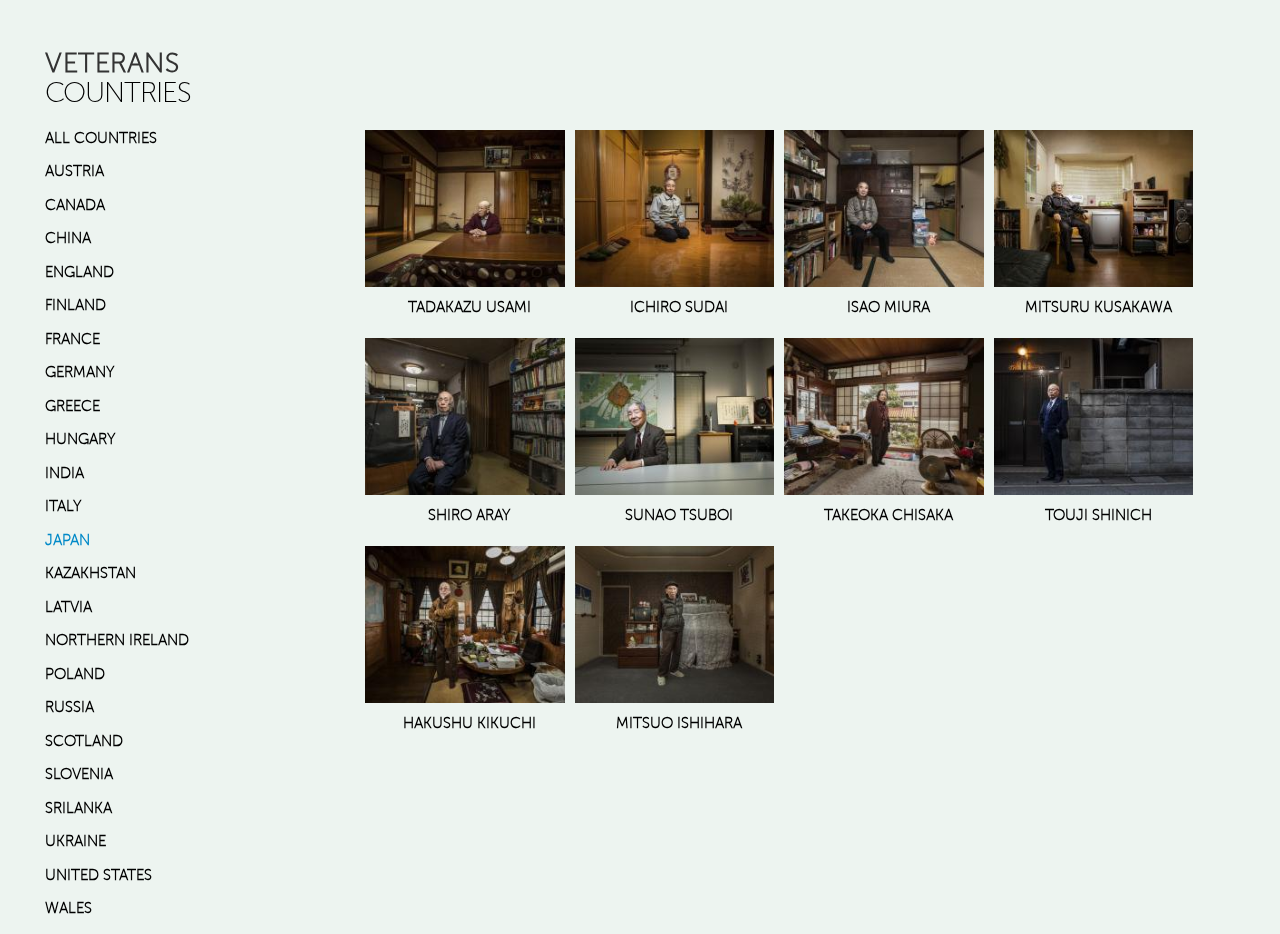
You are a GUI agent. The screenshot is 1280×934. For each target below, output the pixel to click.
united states (98, 875)
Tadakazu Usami (469, 307)
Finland (75, 305)
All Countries (101, 138)
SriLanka (78, 808)
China (68, 238)
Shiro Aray (469, 515)
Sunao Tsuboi (679, 515)
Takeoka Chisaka (888, 515)
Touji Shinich (1098, 515)
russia (69, 707)
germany (80, 372)
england (79, 272)
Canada (75, 205)
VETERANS (112, 63)
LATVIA (68, 607)
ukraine (75, 841)
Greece (72, 406)
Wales (68, 908)
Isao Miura (888, 307)
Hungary (80, 439)
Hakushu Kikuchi (469, 723)
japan (67, 540)
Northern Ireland (117, 640)
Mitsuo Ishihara (679, 723)
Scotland (84, 741)
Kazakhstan (90, 573)
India (64, 473)
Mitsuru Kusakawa (1098, 307)
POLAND (75, 674)
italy (63, 506)
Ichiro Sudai (679, 307)
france (72, 339)
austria (74, 171)
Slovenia (79, 774)
